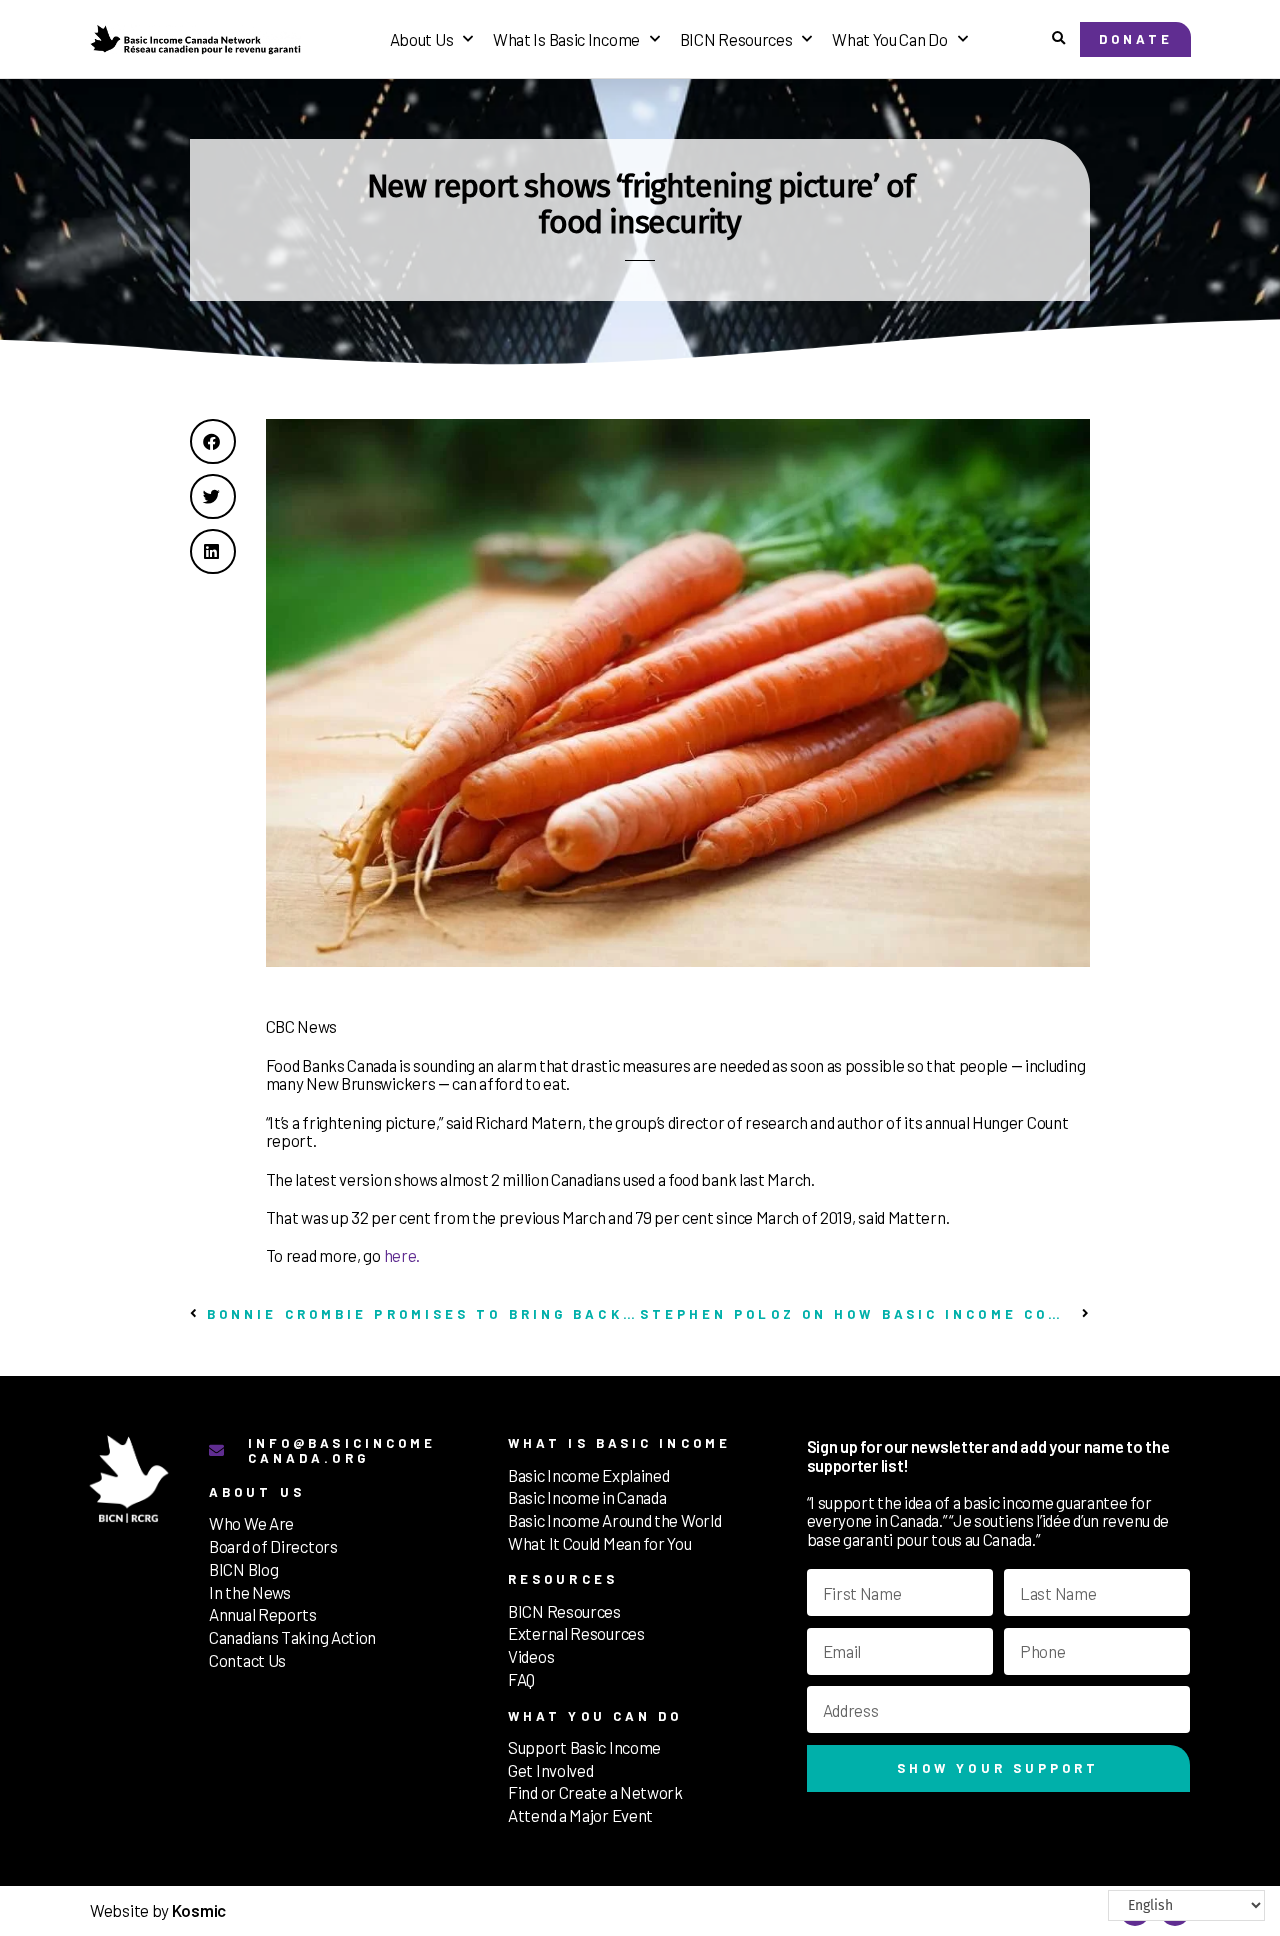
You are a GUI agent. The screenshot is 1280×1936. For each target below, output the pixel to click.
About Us (422, 39)
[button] (1058, 39)
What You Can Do (890, 39)
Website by (158, 1910)
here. (402, 1255)
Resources (563, 1579)
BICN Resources (736, 39)
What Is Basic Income (566, 39)
